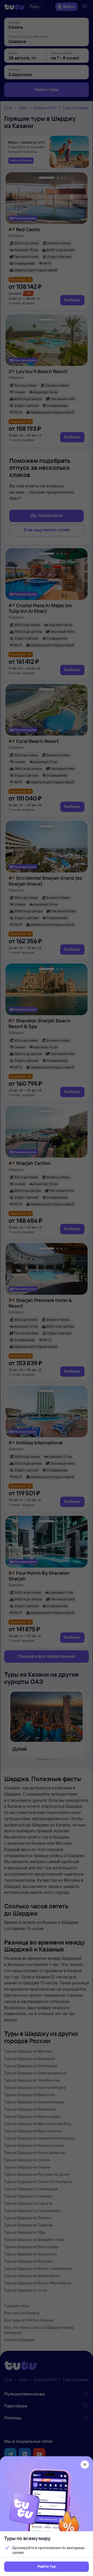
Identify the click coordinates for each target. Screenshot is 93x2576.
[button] (47, 2567)
